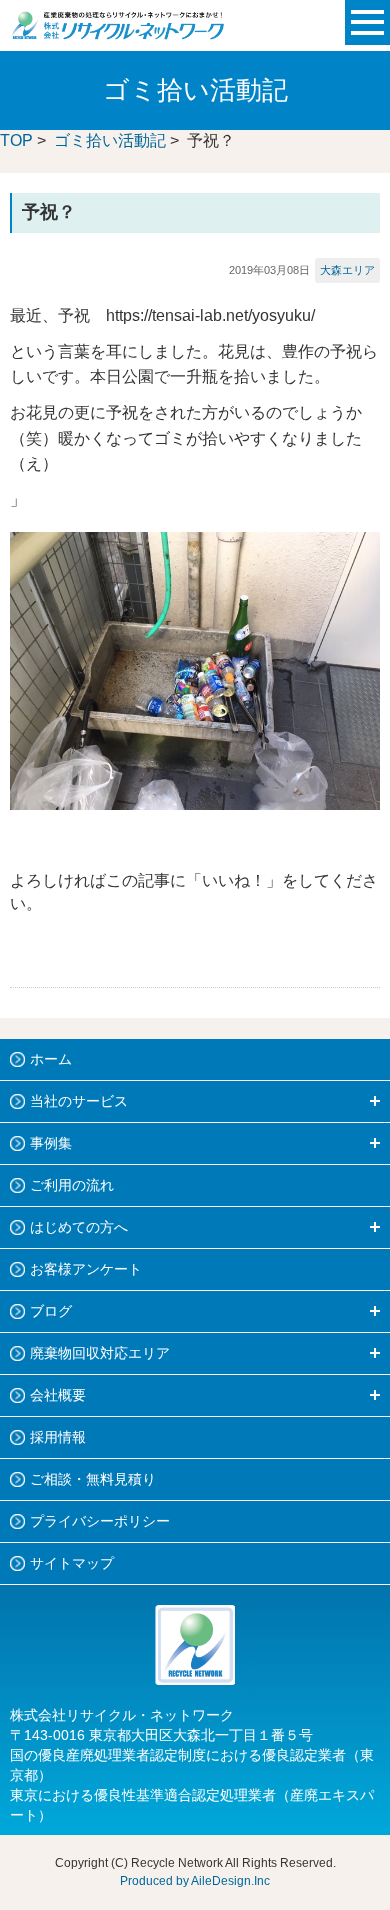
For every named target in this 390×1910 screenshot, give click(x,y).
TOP (16, 140)
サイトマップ (72, 1563)
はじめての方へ (79, 1227)
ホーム (51, 1059)
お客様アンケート (86, 1269)
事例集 (51, 1143)
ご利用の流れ (72, 1185)
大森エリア (347, 270)
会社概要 (58, 1395)
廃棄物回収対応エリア (100, 1353)
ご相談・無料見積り (93, 1479)
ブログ (51, 1311)
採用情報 (58, 1437)
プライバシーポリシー (100, 1521)
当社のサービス (79, 1101)
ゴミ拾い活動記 (110, 140)
